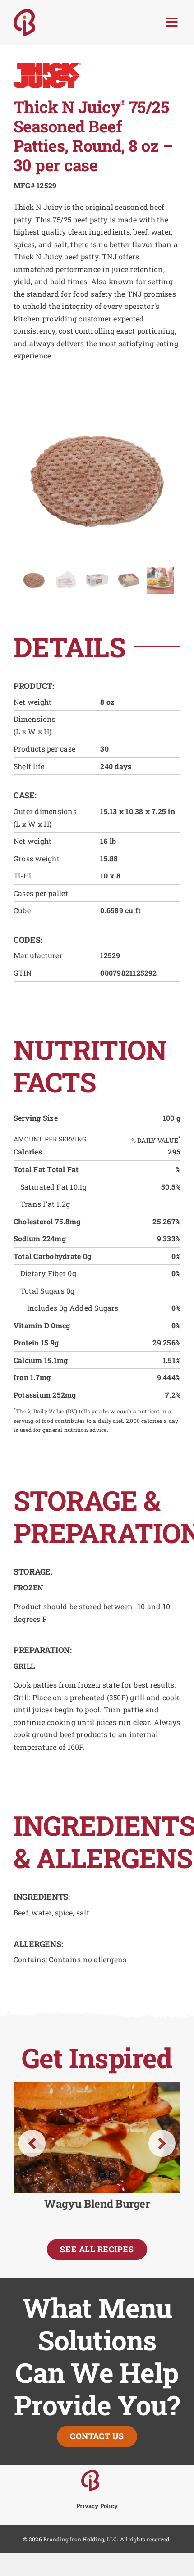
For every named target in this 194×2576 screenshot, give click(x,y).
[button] (32, 2143)
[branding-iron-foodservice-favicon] (90, 2473)
